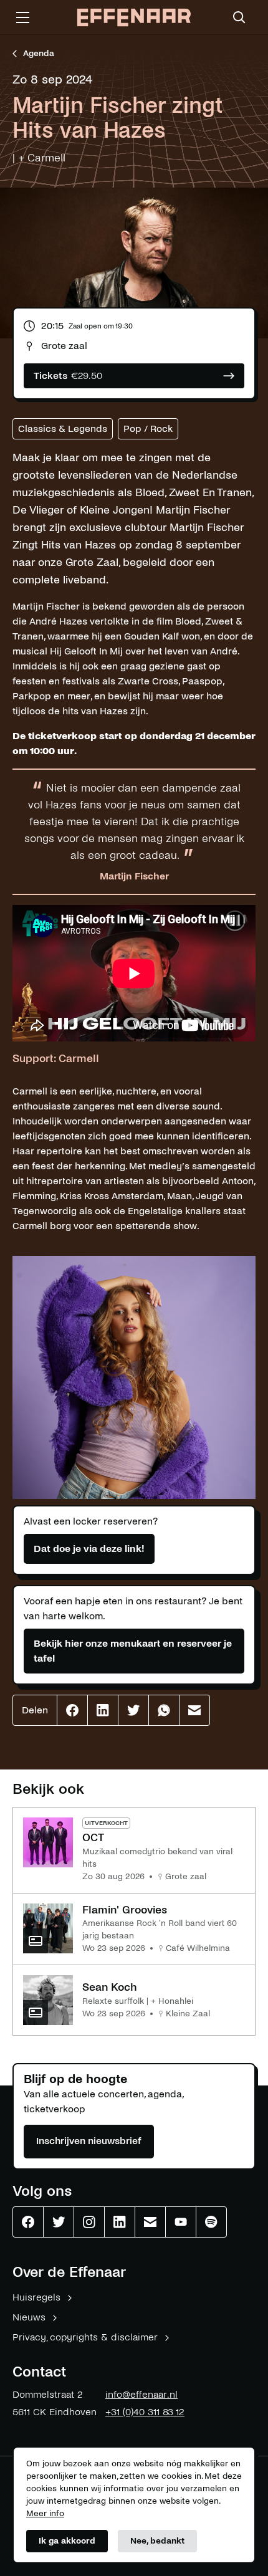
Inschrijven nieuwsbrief (89, 2141)
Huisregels (36, 2297)
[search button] (239, 17)
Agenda (39, 53)
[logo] (134, 18)
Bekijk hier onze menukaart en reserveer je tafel (133, 1651)
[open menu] (22, 17)
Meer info (45, 2513)
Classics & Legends (63, 429)
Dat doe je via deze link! (89, 1549)
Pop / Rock (148, 429)
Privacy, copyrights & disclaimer (85, 2337)
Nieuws (29, 2317)
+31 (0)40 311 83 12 (145, 2412)
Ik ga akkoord (67, 2541)
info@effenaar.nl (141, 2394)
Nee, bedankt (157, 2541)
